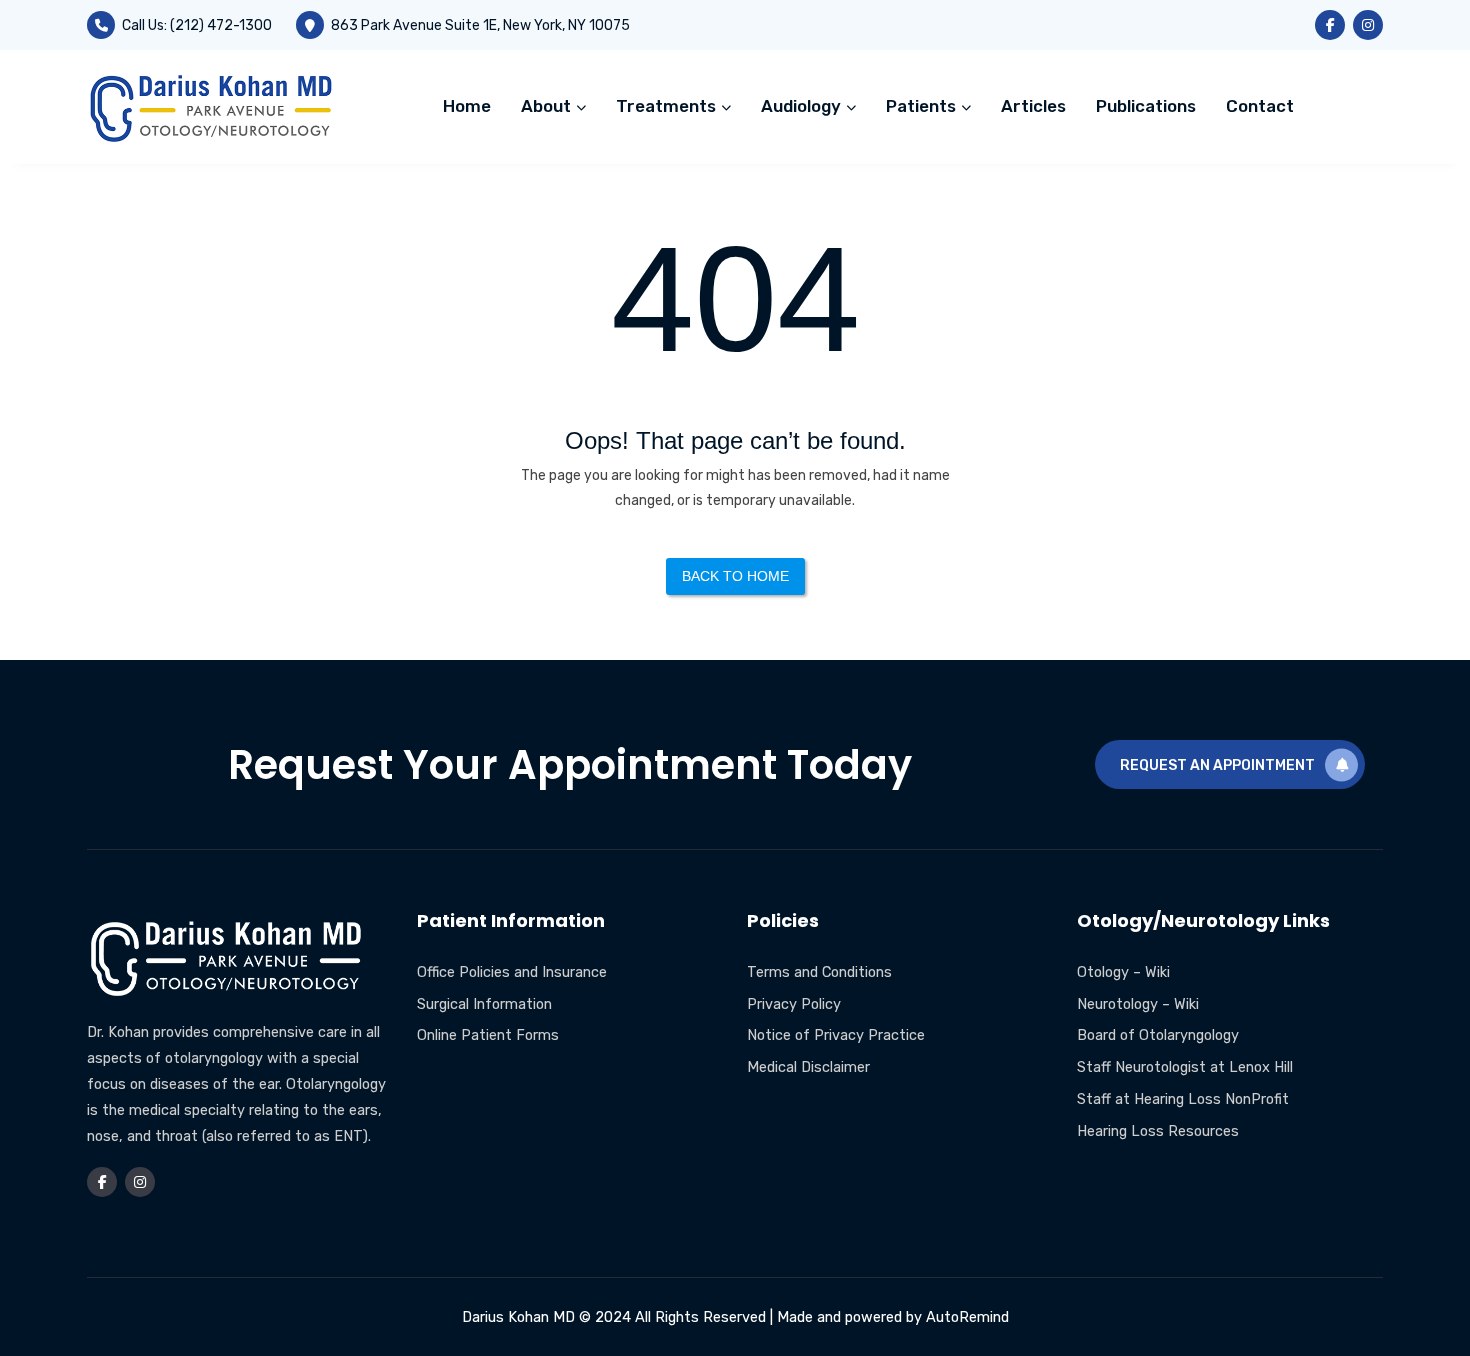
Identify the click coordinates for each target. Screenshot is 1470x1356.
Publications (1146, 106)
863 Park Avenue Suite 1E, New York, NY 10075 (480, 25)
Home (467, 106)
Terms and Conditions (819, 972)
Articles (1033, 106)
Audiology (803, 106)
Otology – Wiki (1123, 972)
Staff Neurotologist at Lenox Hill (1185, 1067)
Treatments (668, 106)
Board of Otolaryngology (1158, 1035)
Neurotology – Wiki (1138, 1004)
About (548, 106)
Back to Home (735, 576)
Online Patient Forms (488, 1035)
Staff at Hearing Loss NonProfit (1183, 1099)
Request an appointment (1217, 765)
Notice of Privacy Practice (836, 1035)
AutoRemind (967, 1317)
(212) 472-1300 (221, 25)
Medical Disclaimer (808, 1067)
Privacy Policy (794, 1004)
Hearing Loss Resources (1158, 1131)
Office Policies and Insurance (512, 972)
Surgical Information (484, 1004)
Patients (923, 106)
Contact (1260, 106)
